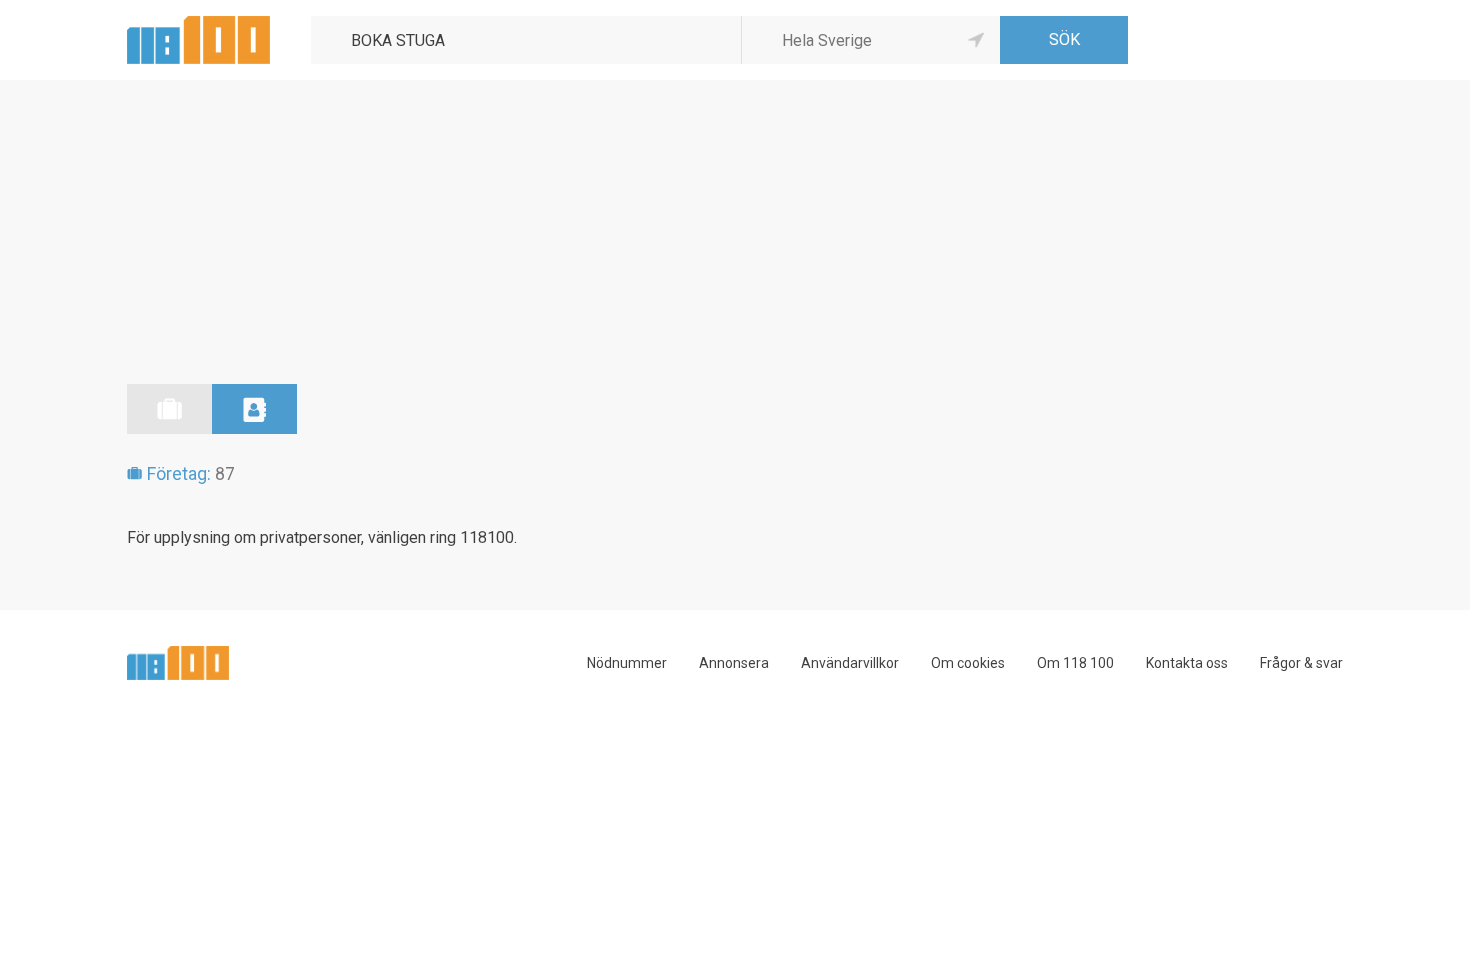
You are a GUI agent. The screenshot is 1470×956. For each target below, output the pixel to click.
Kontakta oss (1187, 663)
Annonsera (734, 663)
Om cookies (968, 663)
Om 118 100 (1075, 663)
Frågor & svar (1301, 663)
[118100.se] (198, 23)
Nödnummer (627, 663)
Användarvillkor (850, 663)
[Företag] (169, 409)
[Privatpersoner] (254, 409)
